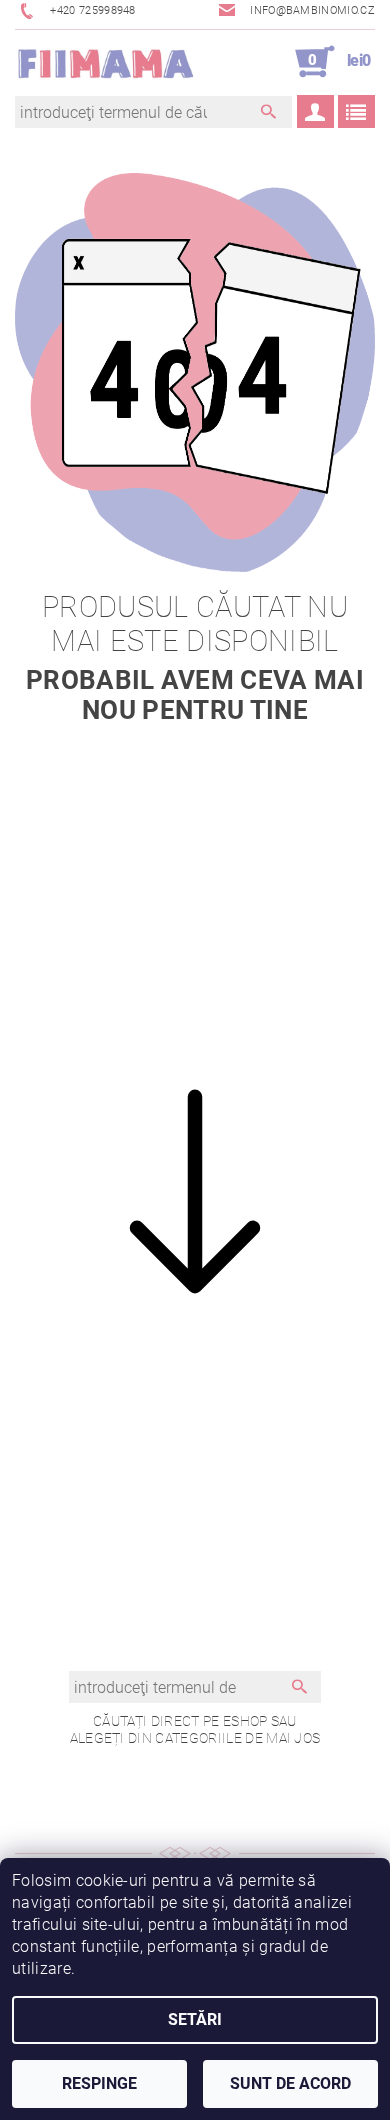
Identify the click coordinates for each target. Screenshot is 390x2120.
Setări (195, 2019)
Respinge (99, 2083)
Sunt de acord (290, 2083)
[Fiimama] (105, 62)
